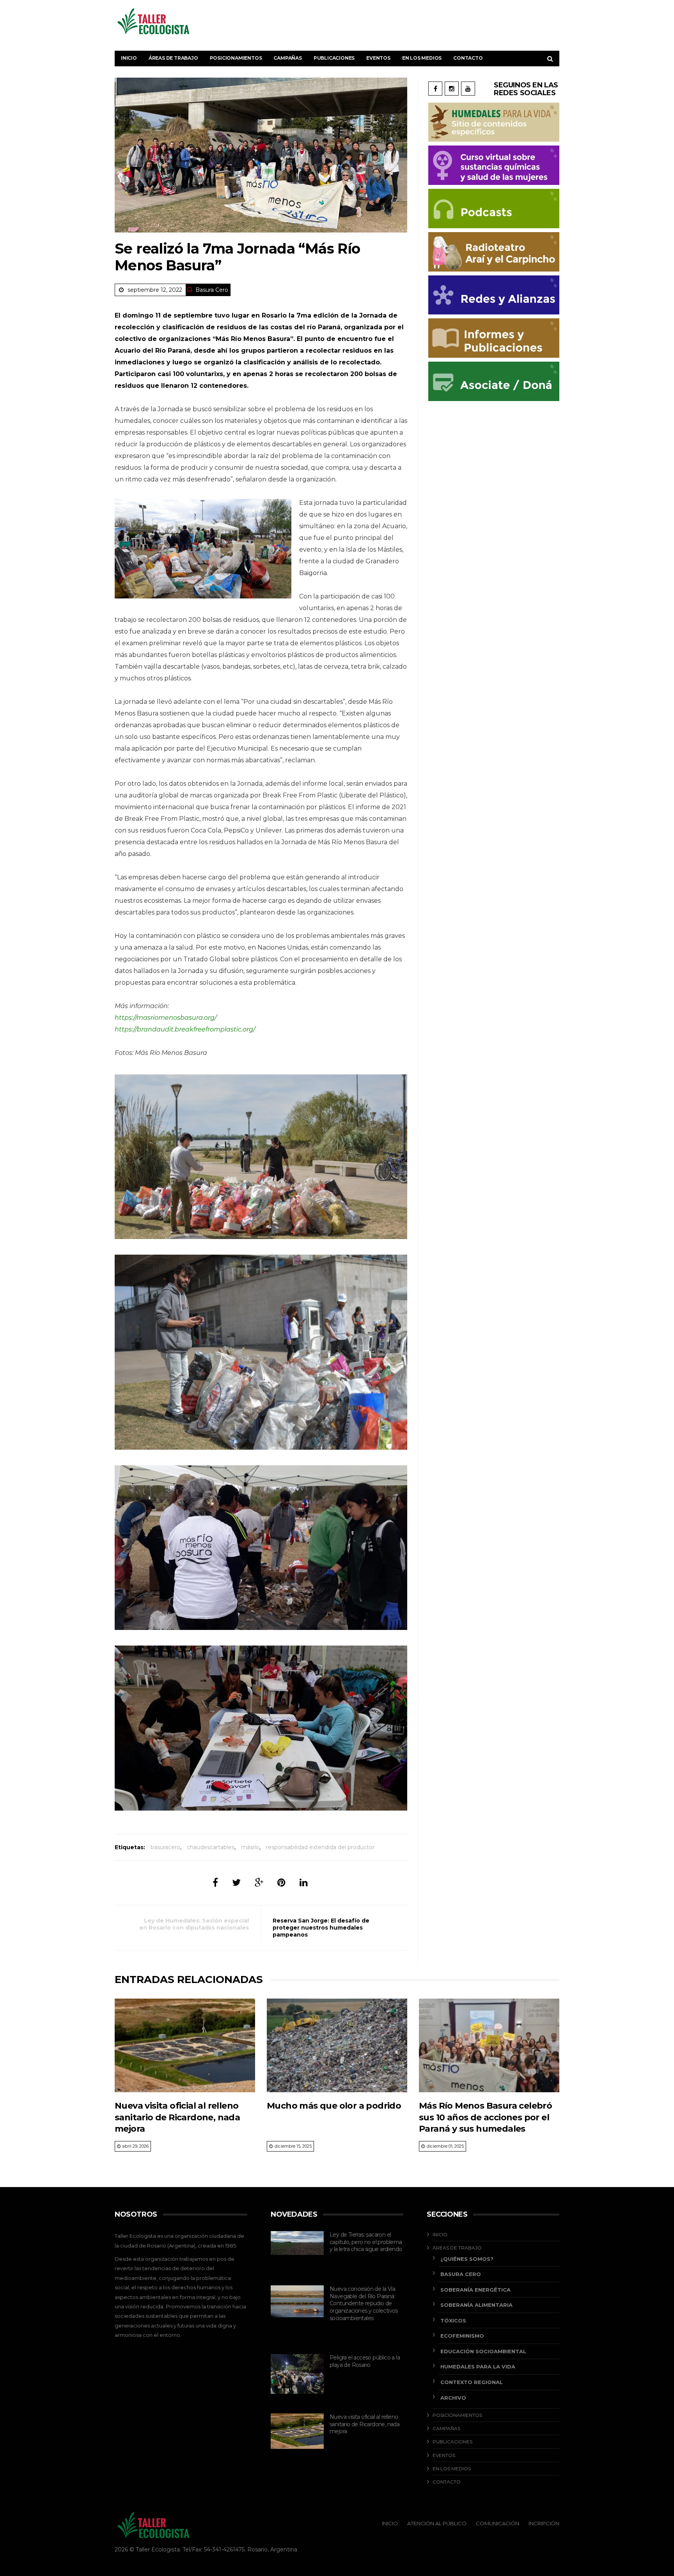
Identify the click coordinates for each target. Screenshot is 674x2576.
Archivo (453, 2398)
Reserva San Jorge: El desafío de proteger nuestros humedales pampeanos (321, 1928)
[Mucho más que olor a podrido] (337, 2045)
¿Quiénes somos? (467, 2259)
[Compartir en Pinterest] (281, 1883)
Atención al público (437, 2523)
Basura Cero (212, 290)
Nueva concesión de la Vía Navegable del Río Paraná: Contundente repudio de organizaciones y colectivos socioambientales (364, 2303)
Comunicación (498, 2523)
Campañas (287, 58)
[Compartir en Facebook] (215, 1883)
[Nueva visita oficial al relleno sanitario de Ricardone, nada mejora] (185, 2045)
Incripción (544, 2523)
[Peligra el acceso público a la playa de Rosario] (297, 2374)
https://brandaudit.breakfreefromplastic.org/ (185, 1029)
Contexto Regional (472, 2382)
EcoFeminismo (462, 2336)
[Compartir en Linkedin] (304, 1883)
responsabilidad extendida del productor (320, 1847)
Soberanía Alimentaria (476, 2305)
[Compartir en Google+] (259, 1883)
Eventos (378, 58)
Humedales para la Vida (478, 2367)
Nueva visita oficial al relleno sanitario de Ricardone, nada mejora (177, 2117)
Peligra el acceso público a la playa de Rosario (365, 2361)
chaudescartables (211, 1847)
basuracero (165, 1847)
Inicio (129, 58)
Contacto (468, 58)
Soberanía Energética (475, 2290)
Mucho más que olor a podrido (334, 2106)
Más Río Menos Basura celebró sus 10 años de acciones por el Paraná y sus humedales (485, 2117)
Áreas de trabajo (173, 58)
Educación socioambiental (483, 2351)
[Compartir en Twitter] (236, 1883)
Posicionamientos (236, 58)
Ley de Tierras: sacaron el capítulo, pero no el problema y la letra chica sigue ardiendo (366, 2242)
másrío (250, 1847)
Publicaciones (334, 58)
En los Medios (422, 58)
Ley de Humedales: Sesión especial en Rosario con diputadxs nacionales (194, 1924)
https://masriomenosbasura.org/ (166, 1018)
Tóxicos (453, 2320)
